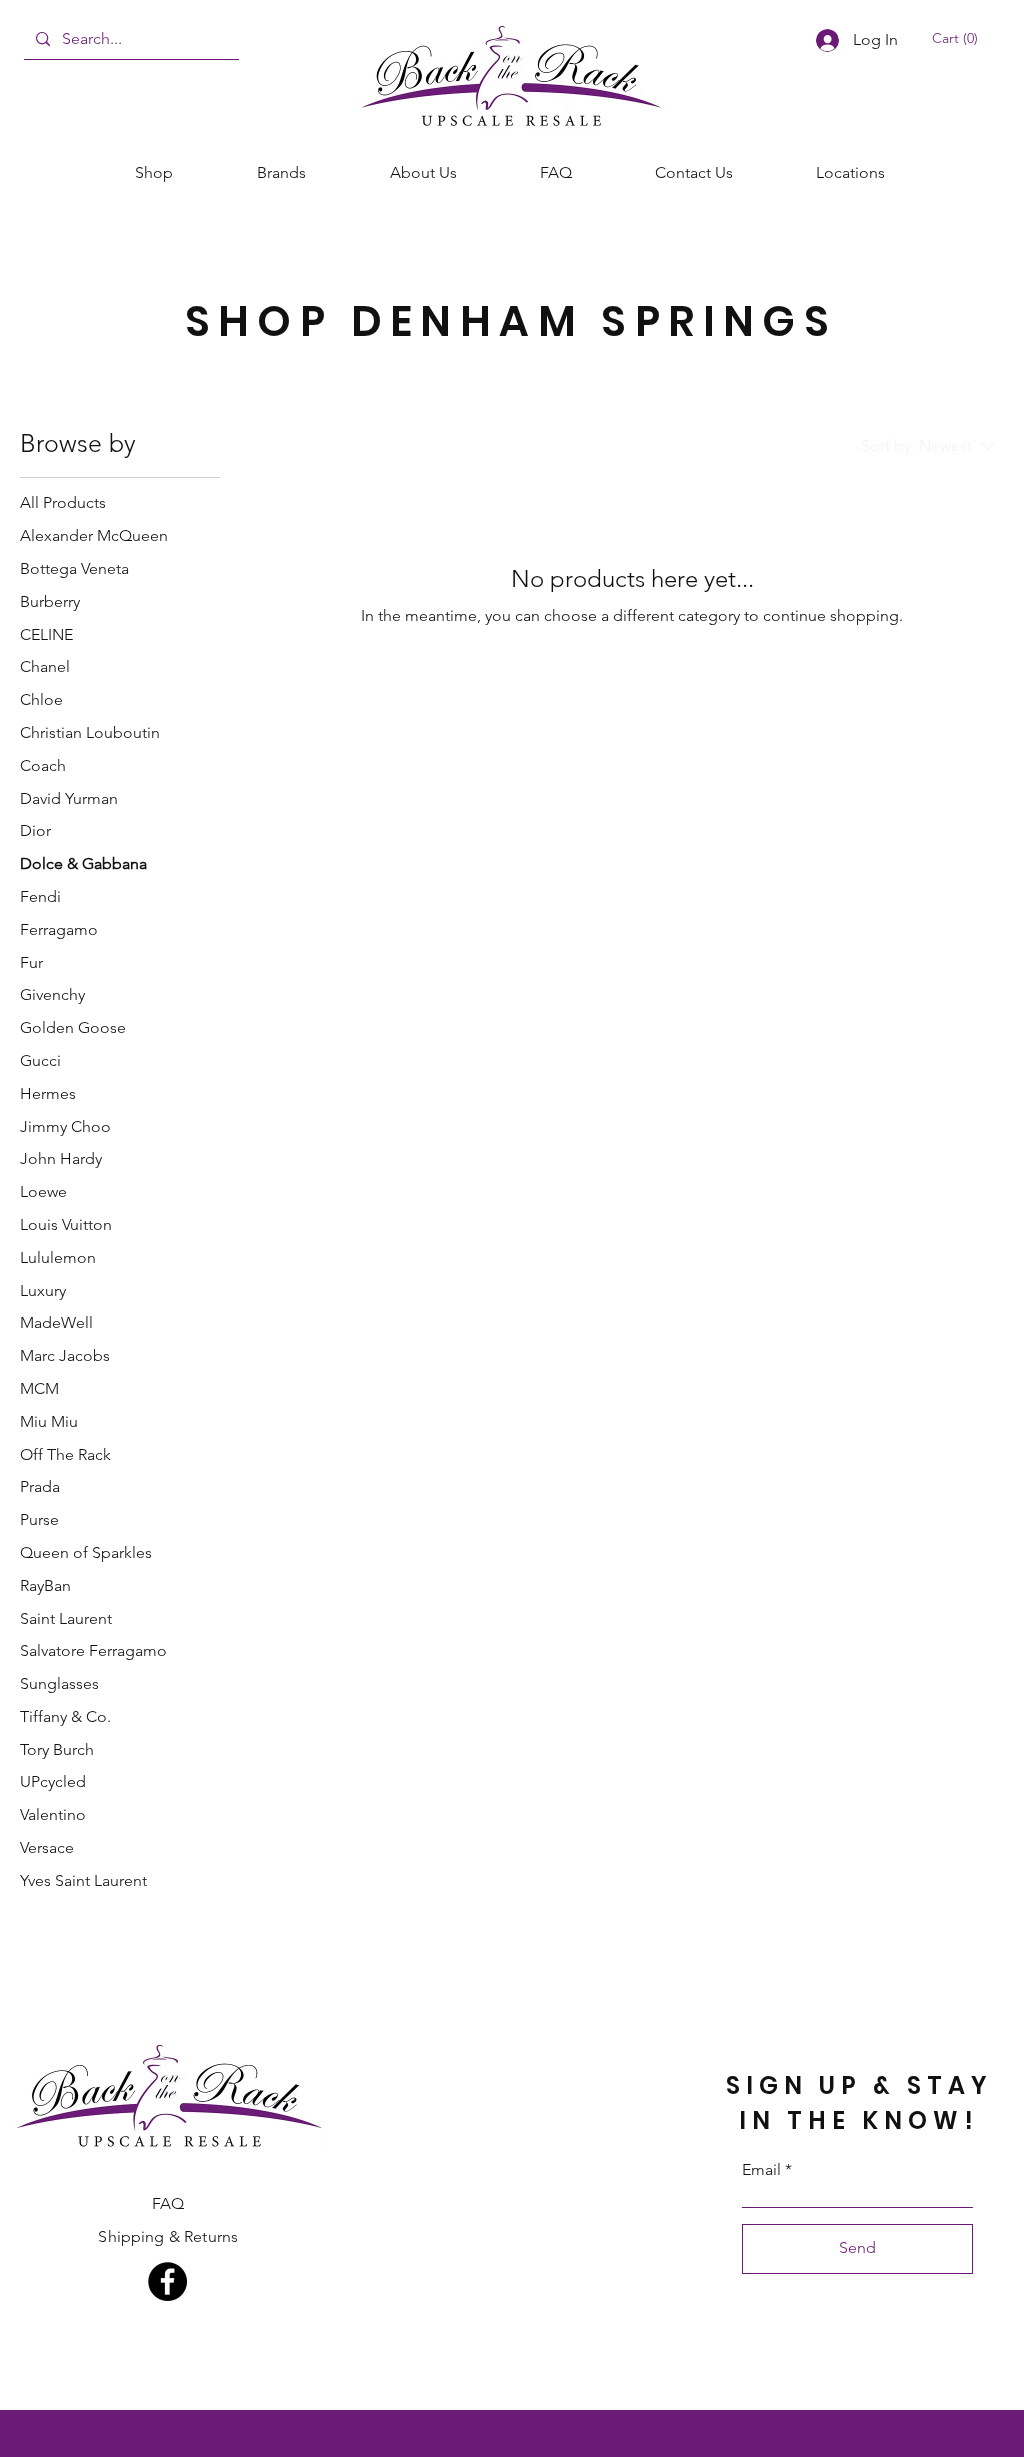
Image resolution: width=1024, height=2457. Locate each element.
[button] (959, 38)
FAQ (168, 2203)
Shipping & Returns (168, 2236)
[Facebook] (167, 2281)
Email (761, 2170)
